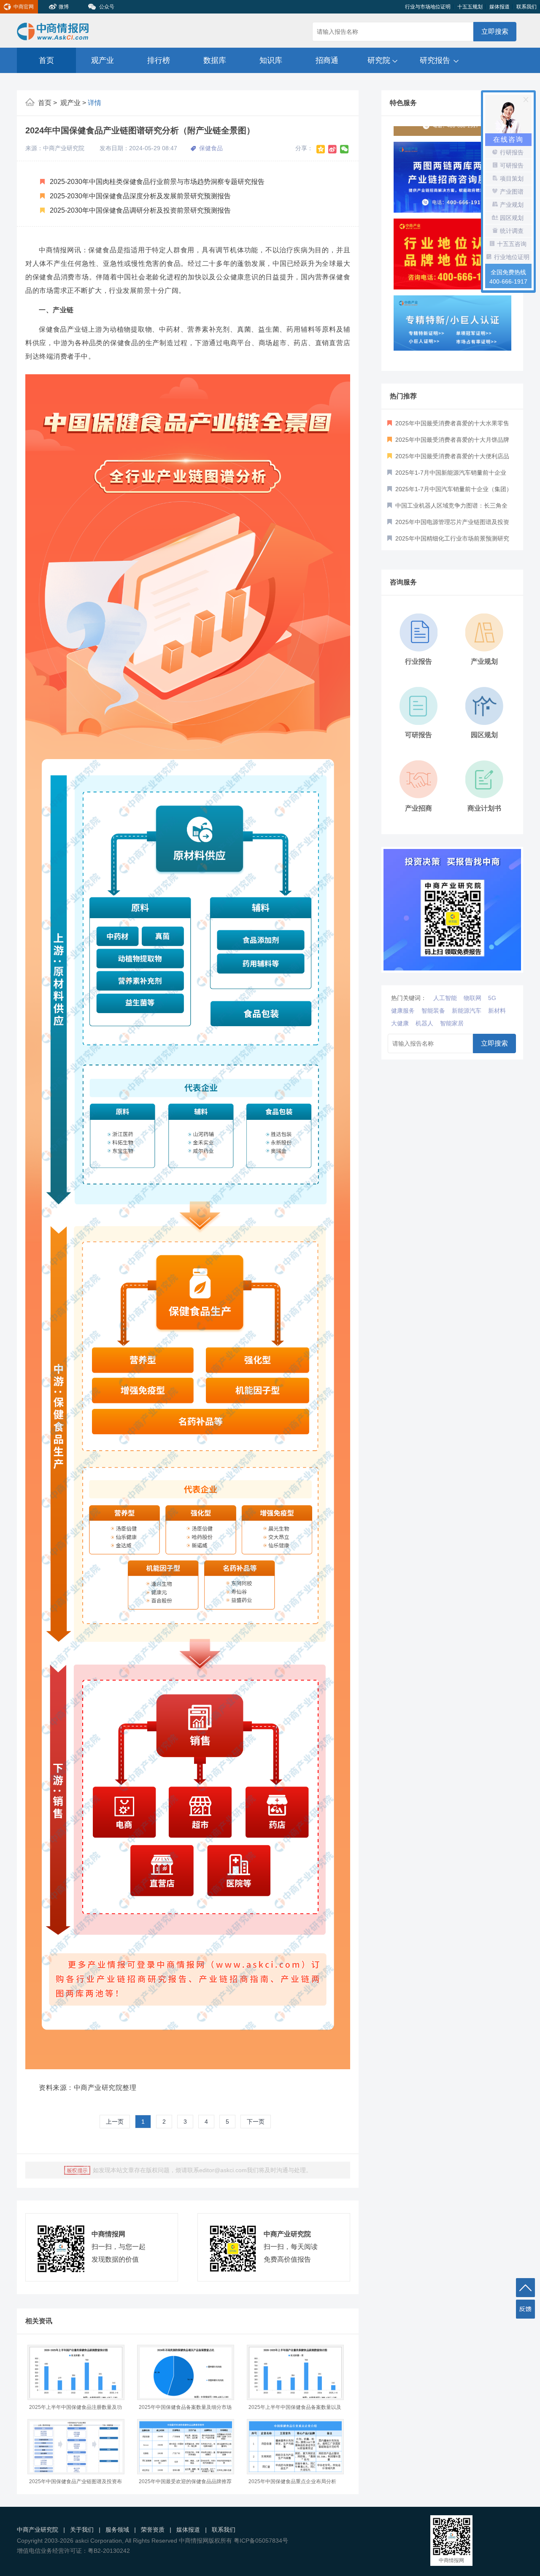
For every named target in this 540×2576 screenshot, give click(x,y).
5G (492, 998)
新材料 (497, 1011)
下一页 (256, 2122)
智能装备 (433, 1011)
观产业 (103, 60)
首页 (46, 60)
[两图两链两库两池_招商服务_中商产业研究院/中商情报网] (452, 162)
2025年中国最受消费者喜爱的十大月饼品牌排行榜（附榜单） (448, 442)
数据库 (215, 60)
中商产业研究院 (38, 2530)
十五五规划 (470, 7)
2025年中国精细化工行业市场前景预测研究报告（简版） (448, 541)
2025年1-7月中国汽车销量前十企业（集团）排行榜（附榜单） (450, 492)
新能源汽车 (467, 1011)
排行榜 (159, 60)
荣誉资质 (153, 2530)
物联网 (472, 998)
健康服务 (403, 1011)
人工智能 (445, 998)
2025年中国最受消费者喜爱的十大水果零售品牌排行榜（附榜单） (448, 426)
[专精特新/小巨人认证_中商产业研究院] (452, 315)
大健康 (400, 1023)
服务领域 (117, 2530)
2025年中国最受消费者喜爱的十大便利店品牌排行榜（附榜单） (448, 459)
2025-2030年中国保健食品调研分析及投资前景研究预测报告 (139, 210)
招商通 (327, 60)
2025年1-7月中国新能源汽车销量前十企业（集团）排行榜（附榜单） (447, 475)
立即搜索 (495, 31)
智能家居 (452, 1023)
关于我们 (82, 2530)
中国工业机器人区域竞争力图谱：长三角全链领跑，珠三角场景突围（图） (447, 508)
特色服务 (403, 103)
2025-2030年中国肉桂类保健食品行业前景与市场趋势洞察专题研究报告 (156, 182)
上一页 (115, 2122)
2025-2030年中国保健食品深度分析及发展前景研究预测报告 (139, 196)
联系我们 (526, 7)
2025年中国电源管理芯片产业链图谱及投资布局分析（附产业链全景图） (448, 524)
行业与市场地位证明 (428, 7)
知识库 (271, 60)
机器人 (424, 1023)
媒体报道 (499, 7)
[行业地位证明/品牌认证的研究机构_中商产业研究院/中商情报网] (452, 238)
